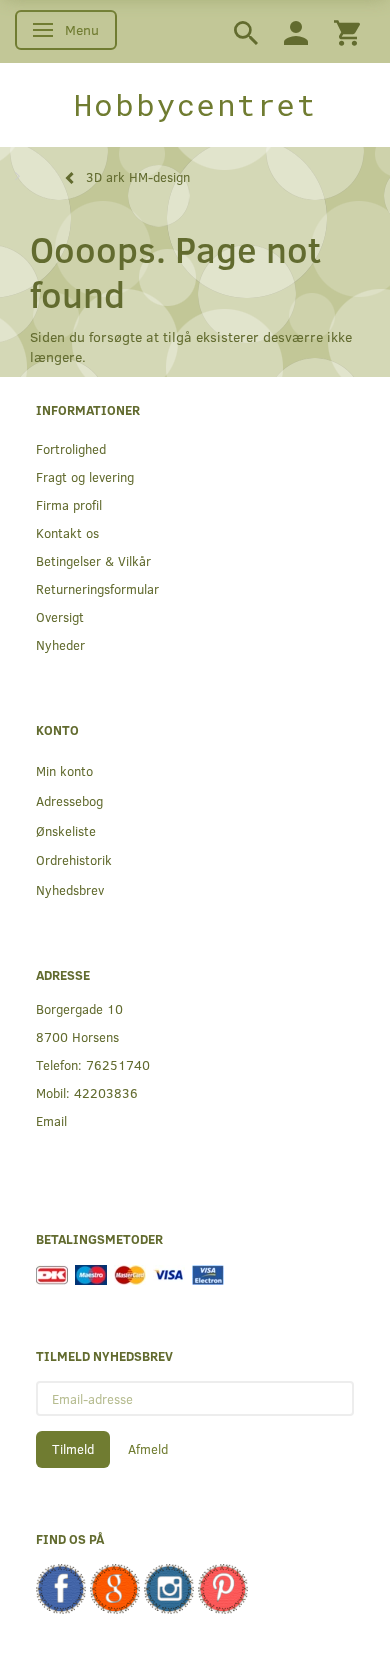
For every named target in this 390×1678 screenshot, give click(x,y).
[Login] (296, 31)
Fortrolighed (71, 448)
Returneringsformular (97, 588)
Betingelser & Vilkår (93, 560)
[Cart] (347, 31)
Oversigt (60, 616)
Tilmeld (73, 1449)
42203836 (106, 1092)
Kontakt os (67, 532)
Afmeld (148, 1449)
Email (51, 1120)
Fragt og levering (85, 476)
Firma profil (69, 504)
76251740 (118, 1064)
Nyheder (60, 644)
